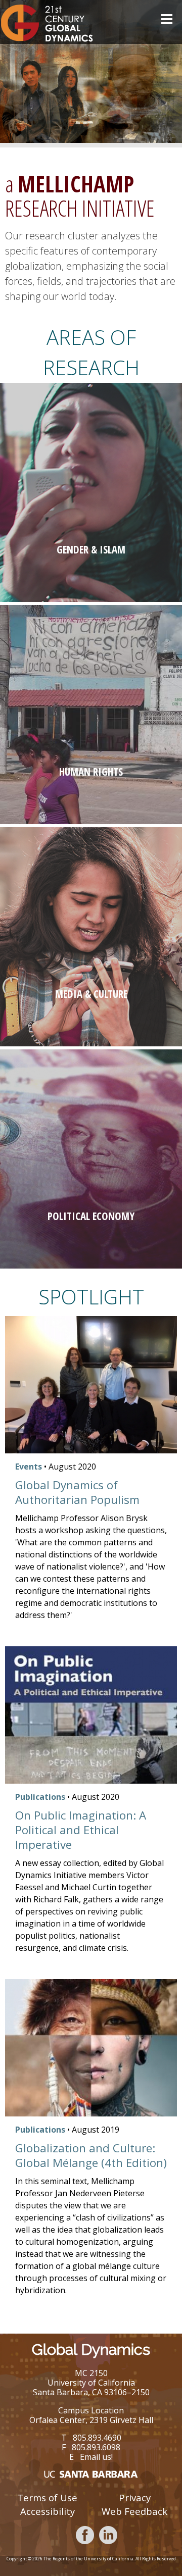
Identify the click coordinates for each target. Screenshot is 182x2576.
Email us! (96, 2457)
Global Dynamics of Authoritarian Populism (77, 1492)
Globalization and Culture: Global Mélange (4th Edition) (91, 2155)
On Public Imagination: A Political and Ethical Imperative (81, 1830)
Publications (40, 1797)
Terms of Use (47, 2497)
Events (29, 1467)
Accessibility (48, 2511)
